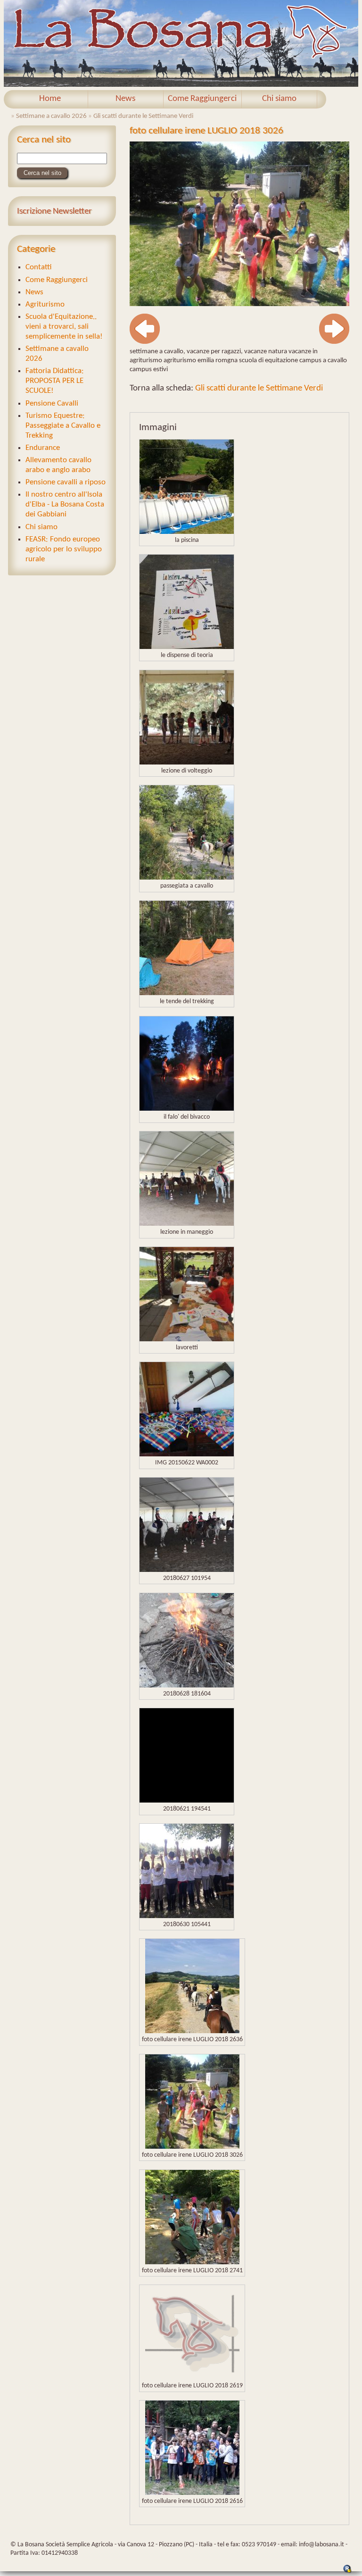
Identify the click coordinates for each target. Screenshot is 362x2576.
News (125, 99)
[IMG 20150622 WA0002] (187, 1454)
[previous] (145, 342)
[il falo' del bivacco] (187, 1109)
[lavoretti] (187, 1339)
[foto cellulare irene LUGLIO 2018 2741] (192, 2262)
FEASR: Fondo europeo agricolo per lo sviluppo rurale (64, 549)
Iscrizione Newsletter (54, 212)
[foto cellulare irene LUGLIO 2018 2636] (192, 2031)
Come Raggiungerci (202, 99)
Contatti (39, 267)
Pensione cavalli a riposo (66, 482)
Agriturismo (45, 304)
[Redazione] (347, 2572)
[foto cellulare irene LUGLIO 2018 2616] (192, 2493)
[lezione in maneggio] (187, 1224)
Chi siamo (279, 99)
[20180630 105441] (187, 1916)
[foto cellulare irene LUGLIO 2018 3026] (239, 304)
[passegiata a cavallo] (187, 877)
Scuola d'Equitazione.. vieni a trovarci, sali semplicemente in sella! (64, 327)
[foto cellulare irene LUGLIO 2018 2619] (192, 2377)
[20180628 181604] (187, 1685)
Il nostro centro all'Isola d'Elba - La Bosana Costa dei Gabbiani (65, 504)
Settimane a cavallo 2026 (51, 116)
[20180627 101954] (187, 1570)
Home (50, 99)
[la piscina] (187, 532)
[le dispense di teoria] (187, 647)
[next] (334, 342)
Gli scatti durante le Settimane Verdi (143, 116)
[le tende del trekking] (187, 993)
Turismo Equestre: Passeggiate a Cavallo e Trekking (63, 426)
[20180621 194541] (187, 1800)
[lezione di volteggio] (187, 762)
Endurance (43, 448)
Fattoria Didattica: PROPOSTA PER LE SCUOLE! (55, 381)
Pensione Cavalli (52, 403)
